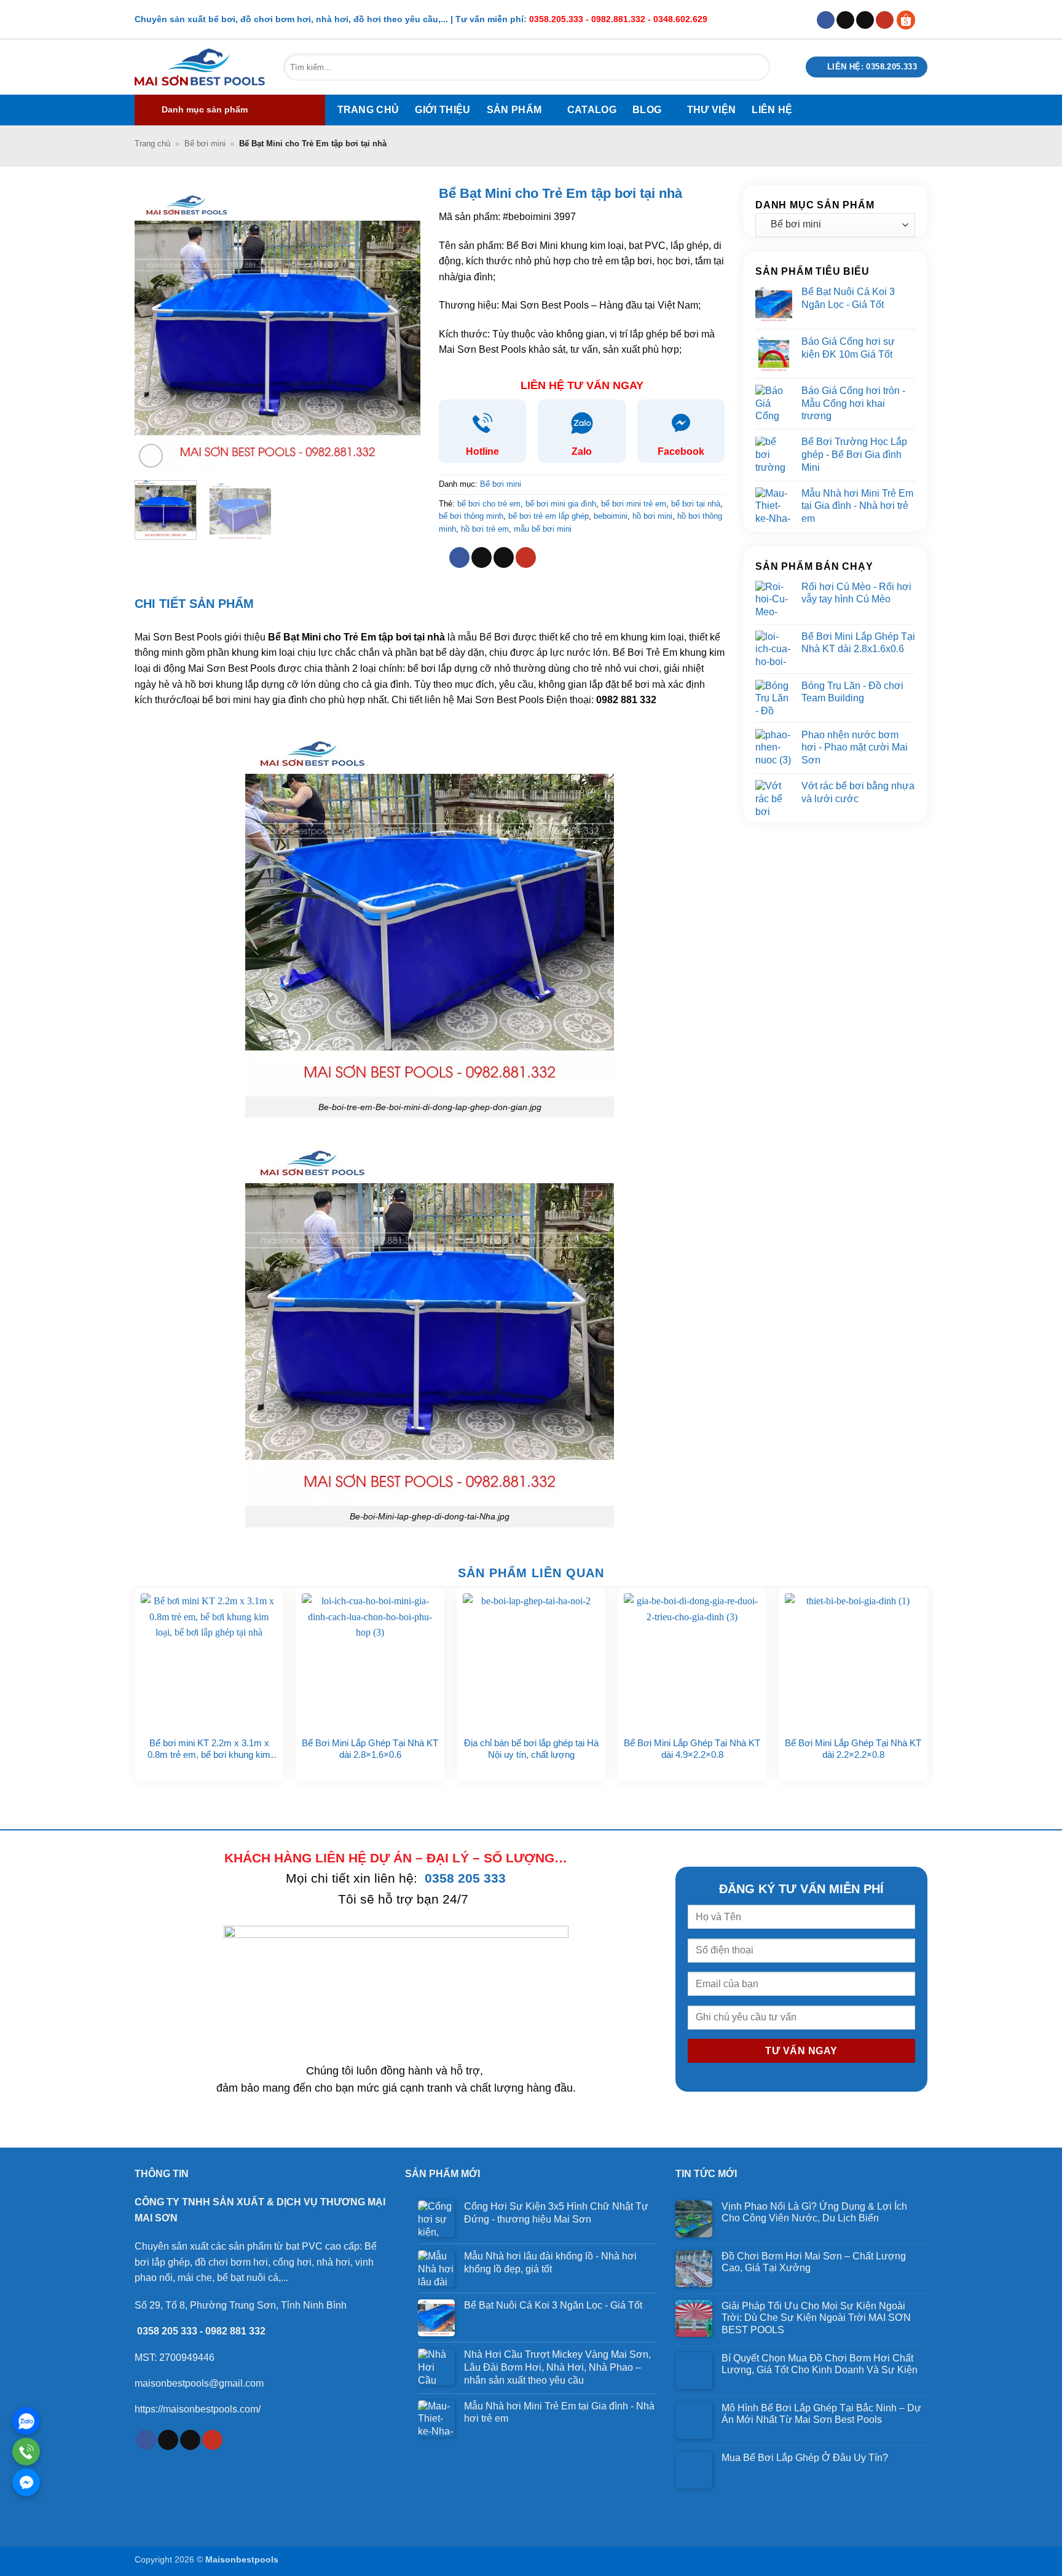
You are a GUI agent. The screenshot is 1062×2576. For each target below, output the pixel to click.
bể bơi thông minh (471, 516)
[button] (230, 110)
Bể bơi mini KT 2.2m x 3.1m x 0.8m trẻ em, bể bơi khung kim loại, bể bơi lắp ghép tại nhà (209, 1749)
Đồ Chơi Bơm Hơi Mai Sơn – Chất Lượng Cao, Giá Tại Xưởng (814, 2262)
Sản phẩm (514, 110)
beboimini (611, 516)
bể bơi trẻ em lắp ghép (549, 516)
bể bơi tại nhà (696, 504)
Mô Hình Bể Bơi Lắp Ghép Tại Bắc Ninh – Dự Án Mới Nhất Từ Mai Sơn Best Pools (821, 2414)
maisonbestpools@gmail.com (199, 2383)
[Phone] (26, 2452)
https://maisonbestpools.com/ (198, 2409)
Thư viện (712, 110)
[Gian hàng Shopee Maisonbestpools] (911, 19)
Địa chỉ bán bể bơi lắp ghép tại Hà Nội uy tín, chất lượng (531, 1749)
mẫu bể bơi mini (543, 529)
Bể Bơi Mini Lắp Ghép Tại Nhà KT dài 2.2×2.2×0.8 (853, 1749)
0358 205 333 (465, 1878)
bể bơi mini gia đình (561, 504)
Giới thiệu (442, 110)
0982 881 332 (235, 2331)
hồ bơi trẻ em (485, 529)
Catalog (592, 110)
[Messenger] (26, 2482)
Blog (647, 110)
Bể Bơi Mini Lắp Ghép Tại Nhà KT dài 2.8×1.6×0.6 (370, 1749)
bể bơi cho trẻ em (489, 504)
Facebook (681, 451)
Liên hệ (772, 110)
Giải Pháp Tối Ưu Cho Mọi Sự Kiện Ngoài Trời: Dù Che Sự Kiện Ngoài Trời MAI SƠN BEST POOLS (816, 2318)
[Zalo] (26, 2421)
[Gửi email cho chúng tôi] (865, 20)
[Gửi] (755, 67)
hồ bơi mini (652, 516)
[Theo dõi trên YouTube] (885, 20)
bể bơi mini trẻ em (634, 504)
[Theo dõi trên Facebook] (826, 20)
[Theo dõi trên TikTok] (845, 20)
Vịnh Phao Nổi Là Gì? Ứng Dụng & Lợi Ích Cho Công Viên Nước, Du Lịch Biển (814, 2212)
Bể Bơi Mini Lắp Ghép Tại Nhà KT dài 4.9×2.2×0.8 (692, 1749)
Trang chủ (368, 110)
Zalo (582, 451)
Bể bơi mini (205, 144)
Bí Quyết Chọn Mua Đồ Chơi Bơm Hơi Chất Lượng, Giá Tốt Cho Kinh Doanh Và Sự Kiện (820, 2364)
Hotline (482, 451)
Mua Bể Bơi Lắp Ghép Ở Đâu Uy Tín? (806, 2458)
